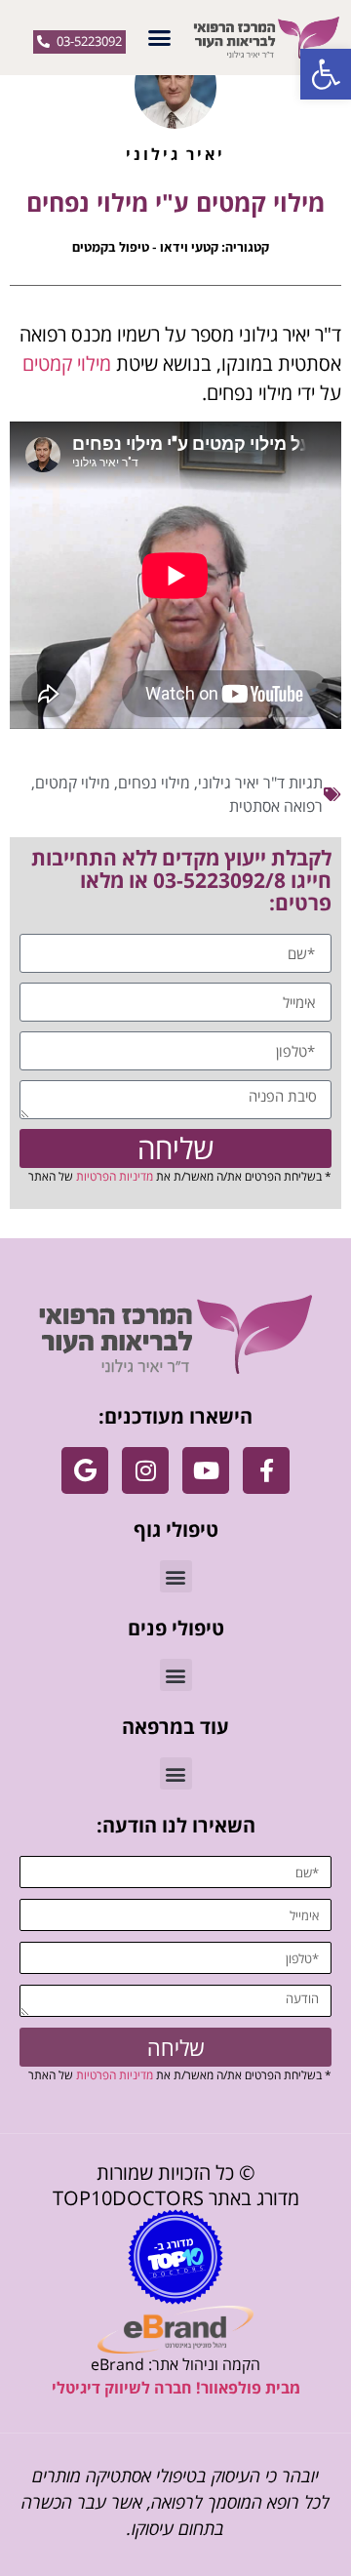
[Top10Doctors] (175, 2257)
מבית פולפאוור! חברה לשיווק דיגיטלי (176, 2388)
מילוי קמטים (67, 363)
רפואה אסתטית (276, 806)
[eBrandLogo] (175, 2330)
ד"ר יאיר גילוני (241, 783)
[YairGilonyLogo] (176, 1334)
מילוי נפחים (154, 783)
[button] (326, 74)
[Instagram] (145, 1470)
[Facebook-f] (266, 1470)
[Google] (85, 1470)
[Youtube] (206, 1470)
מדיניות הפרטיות (115, 1176)
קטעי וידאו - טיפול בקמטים (145, 247)
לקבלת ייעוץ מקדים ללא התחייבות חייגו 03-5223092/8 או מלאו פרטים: (181, 880)
